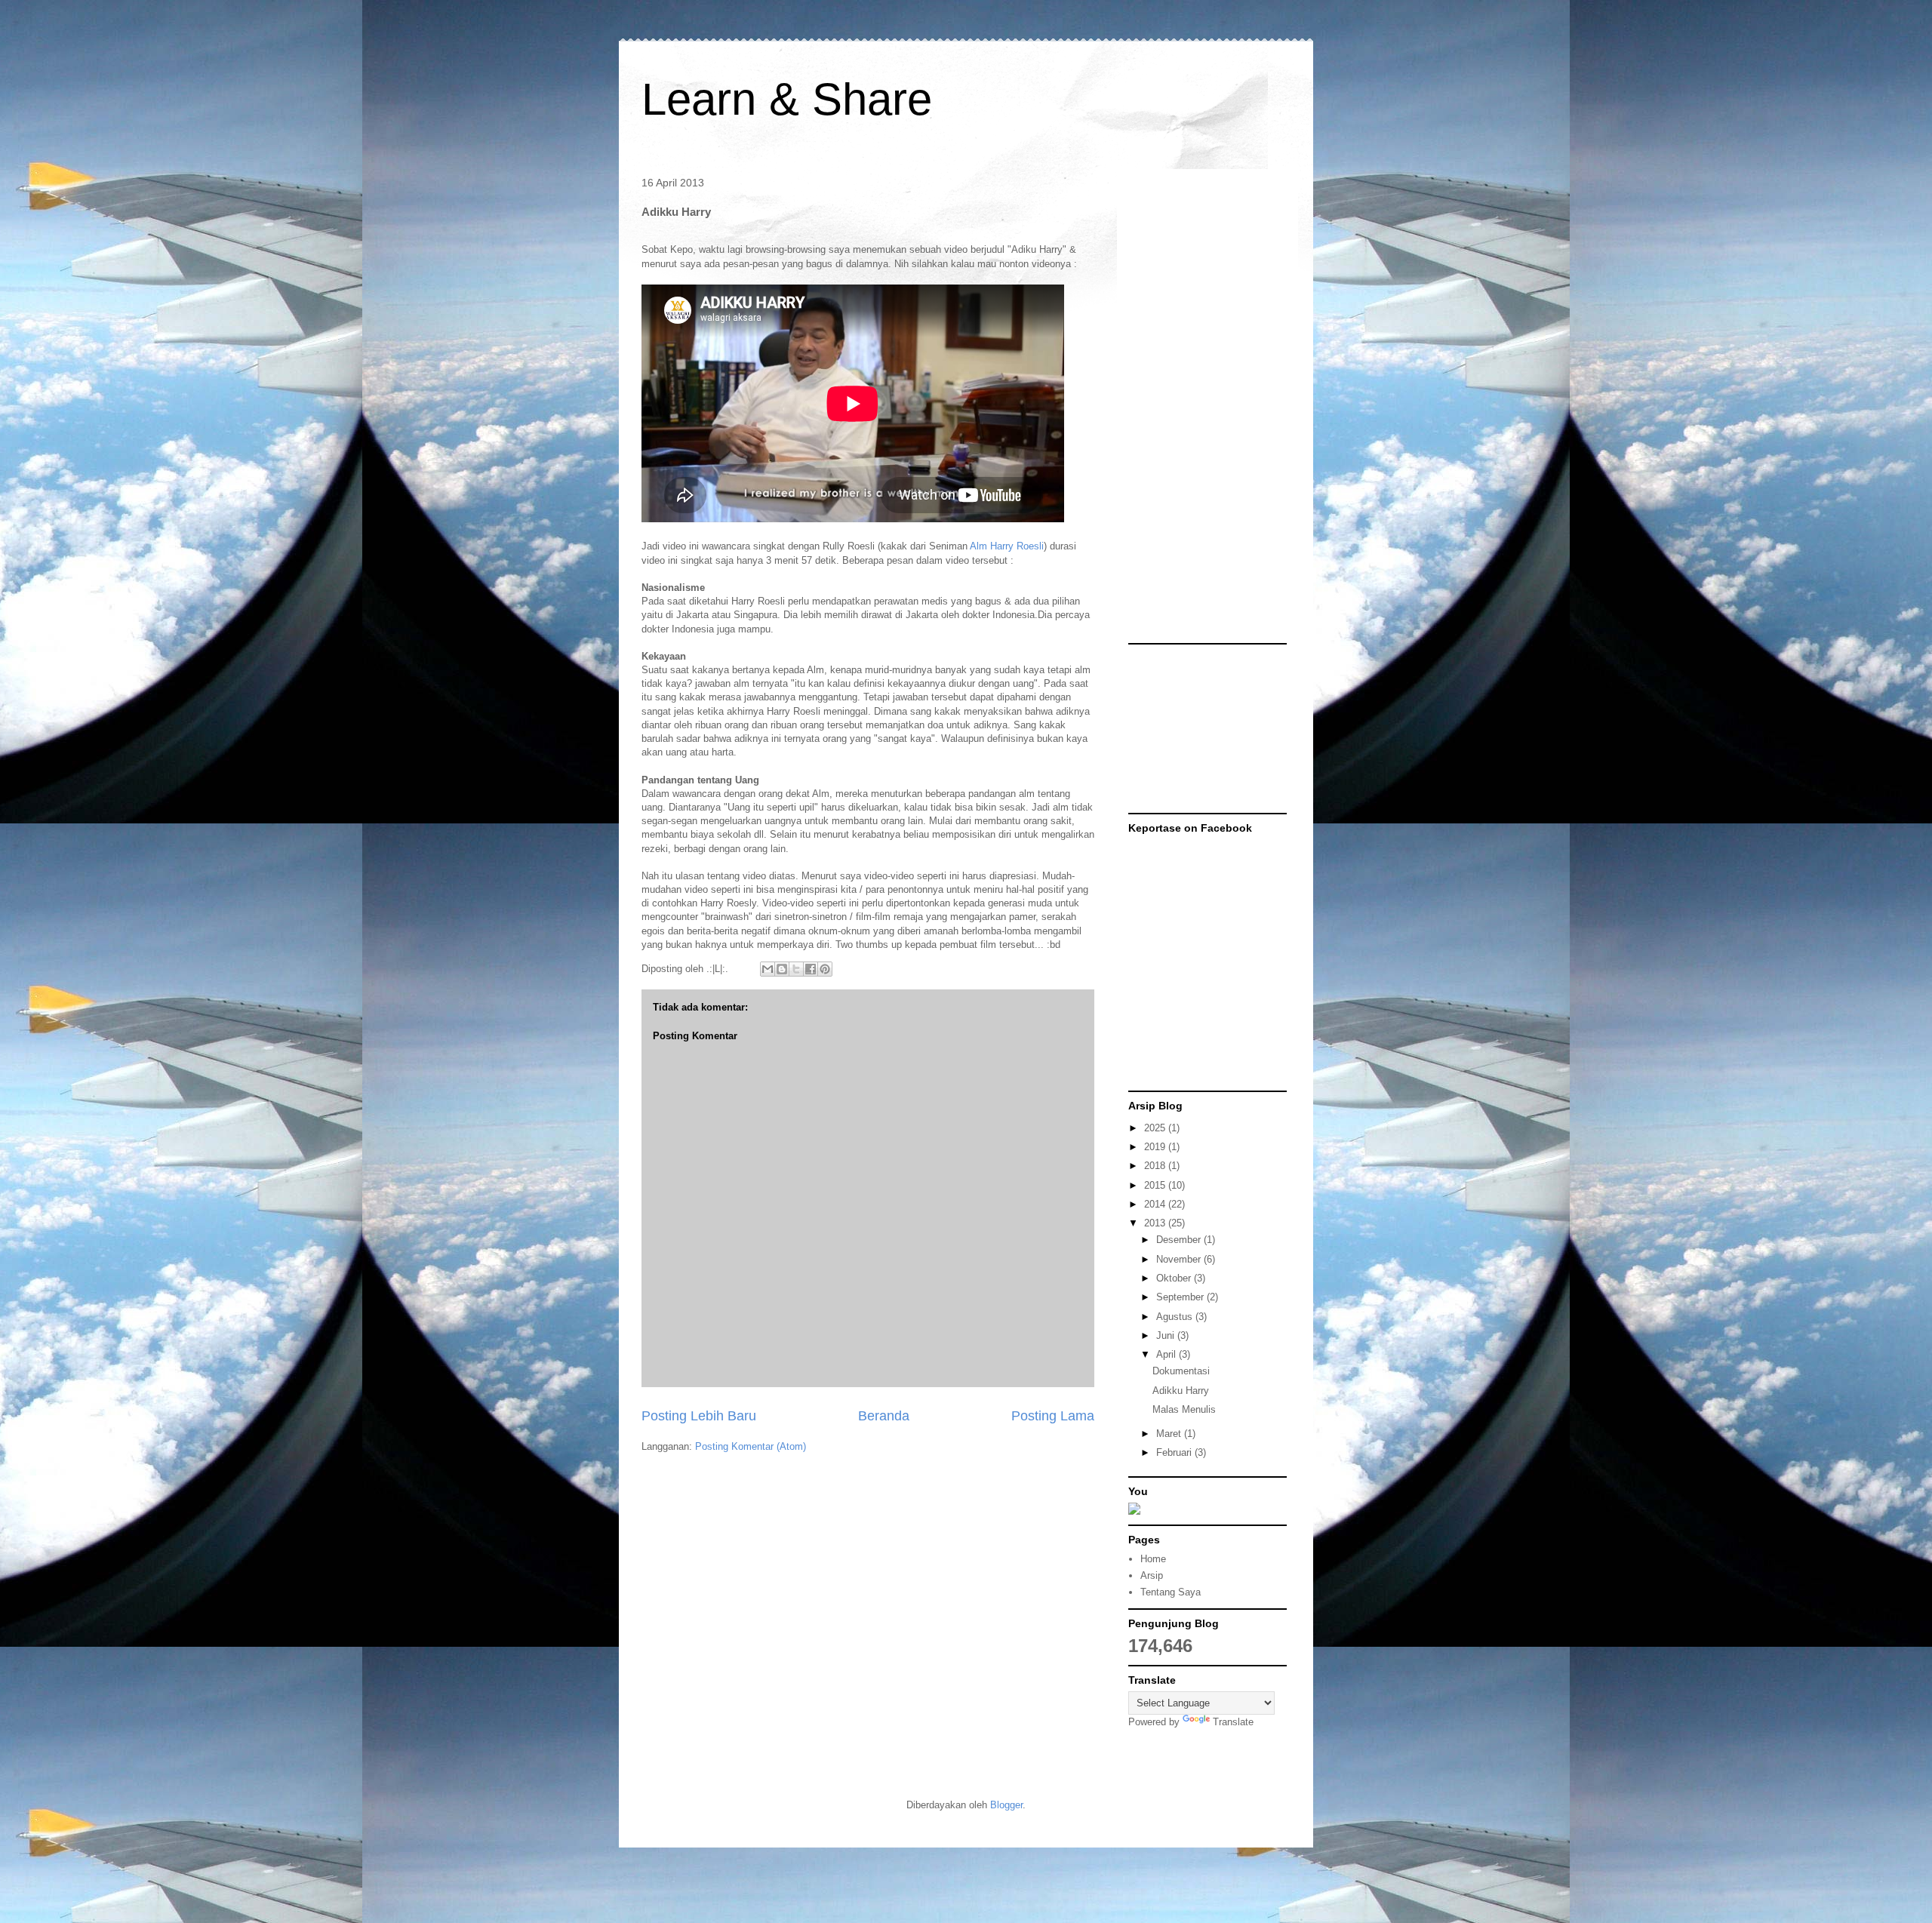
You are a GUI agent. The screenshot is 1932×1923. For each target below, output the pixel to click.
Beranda (884, 1416)
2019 (1156, 1147)
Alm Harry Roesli (1007, 546)
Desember (1180, 1240)
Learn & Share (787, 99)
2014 (1156, 1204)
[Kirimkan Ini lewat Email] (768, 969)
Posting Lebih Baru (699, 1416)
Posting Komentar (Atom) (751, 1446)
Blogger (1006, 1805)
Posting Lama (1053, 1416)
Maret (1170, 1434)
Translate (1233, 1722)
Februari (1175, 1452)
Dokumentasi (1181, 1371)
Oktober (1175, 1278)
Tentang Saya (1171, 1592)
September (1181, 1297)
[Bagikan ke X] (796, 969)
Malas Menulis (1184, 1409)
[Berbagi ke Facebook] (811, 969)
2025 (1156, 1128)
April (1168, 1354)
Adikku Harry (1181, 1391)
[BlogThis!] (782, 969)
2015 (1156, 1185)
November (1180, 1259)
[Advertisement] (1189, 407)
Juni (1167, 1335)
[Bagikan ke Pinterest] (825, 969)
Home (1153, 1559)
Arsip (1152, 1575)
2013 (1156, 1223)
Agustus (1176, 1317)
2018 (1156, 1166)
